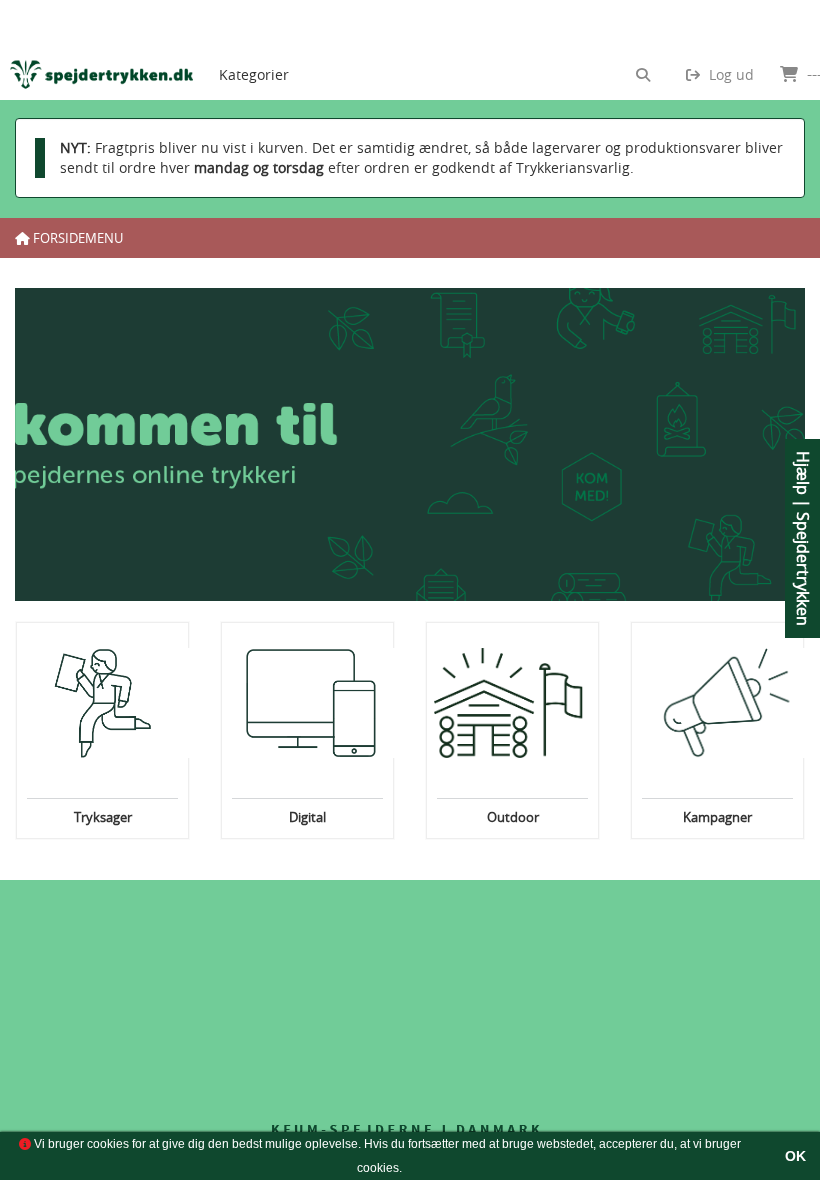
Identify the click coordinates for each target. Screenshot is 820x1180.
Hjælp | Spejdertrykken (803, 538)
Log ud (729, 74)
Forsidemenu (76, 238)
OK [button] (795, 1156)
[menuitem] (254, 50)
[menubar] (271, 50)
